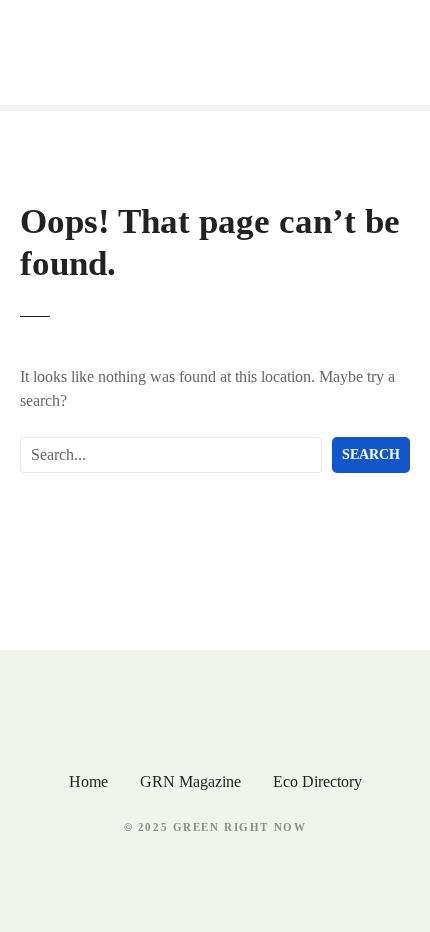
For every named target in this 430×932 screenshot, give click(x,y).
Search (371, 454)
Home (88, 781)
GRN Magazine (190, 781)
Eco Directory (317, 781)
